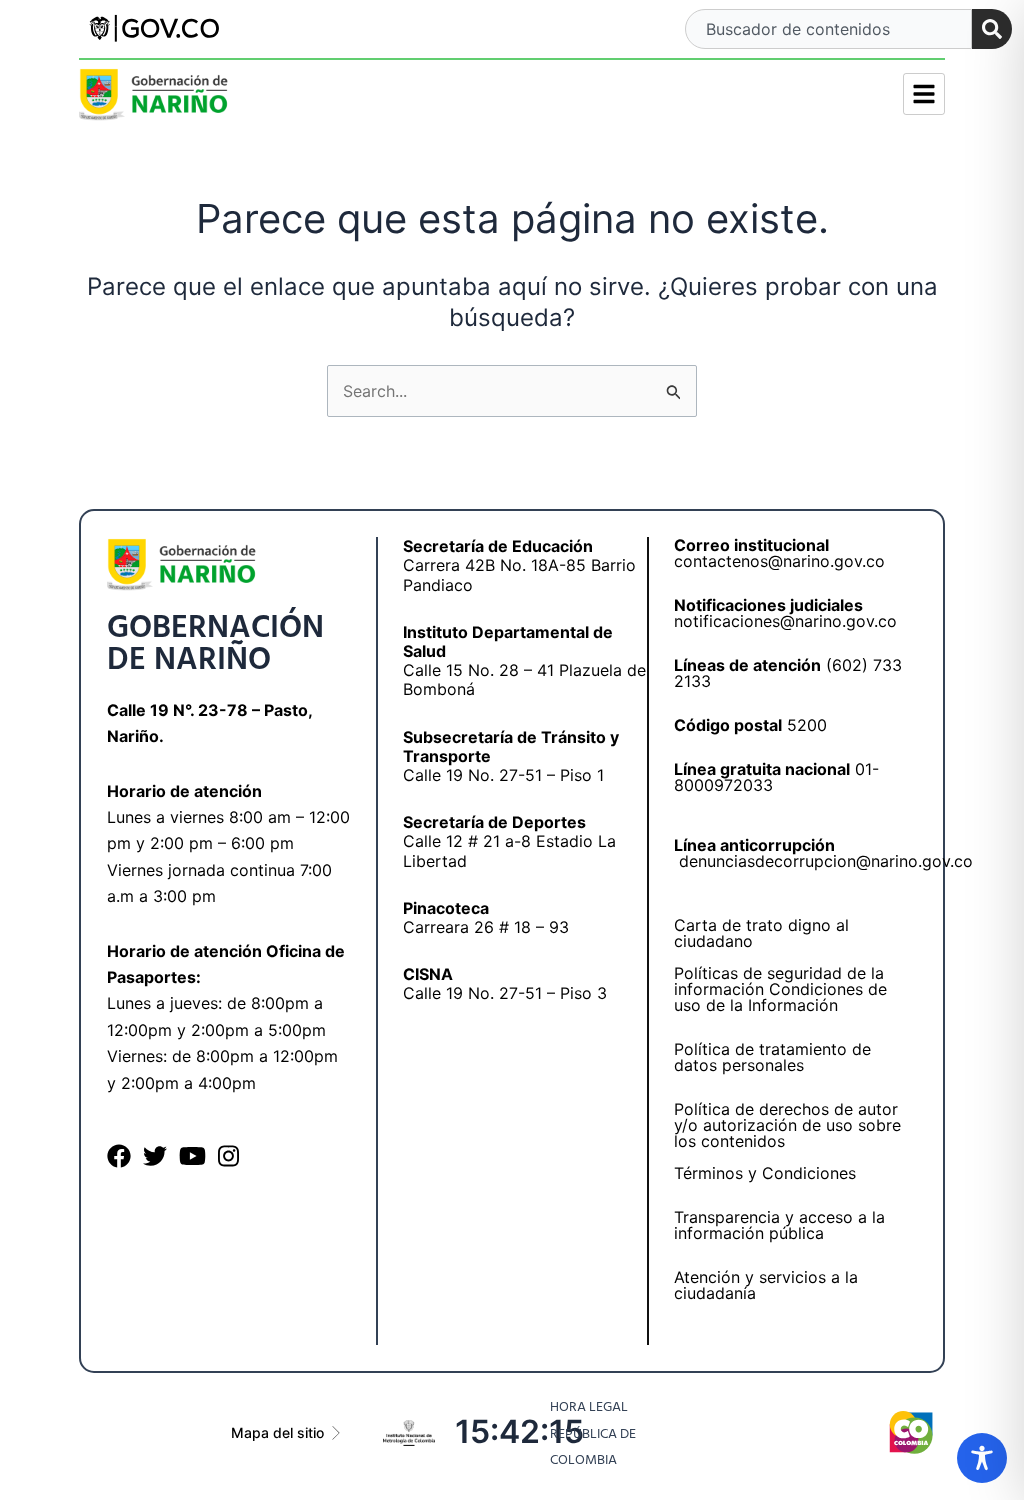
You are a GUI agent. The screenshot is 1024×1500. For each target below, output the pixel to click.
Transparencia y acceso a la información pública (779, 1225)
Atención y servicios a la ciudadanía (766, 1285)
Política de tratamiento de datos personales (772, 1057)
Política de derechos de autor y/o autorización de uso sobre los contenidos (787, 1125)
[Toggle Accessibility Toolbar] (982, 1458)
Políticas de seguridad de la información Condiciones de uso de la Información (780, 989)
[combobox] (828, 29)
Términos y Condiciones (765, 1173)
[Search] (992, 29)
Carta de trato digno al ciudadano (761, 933)
